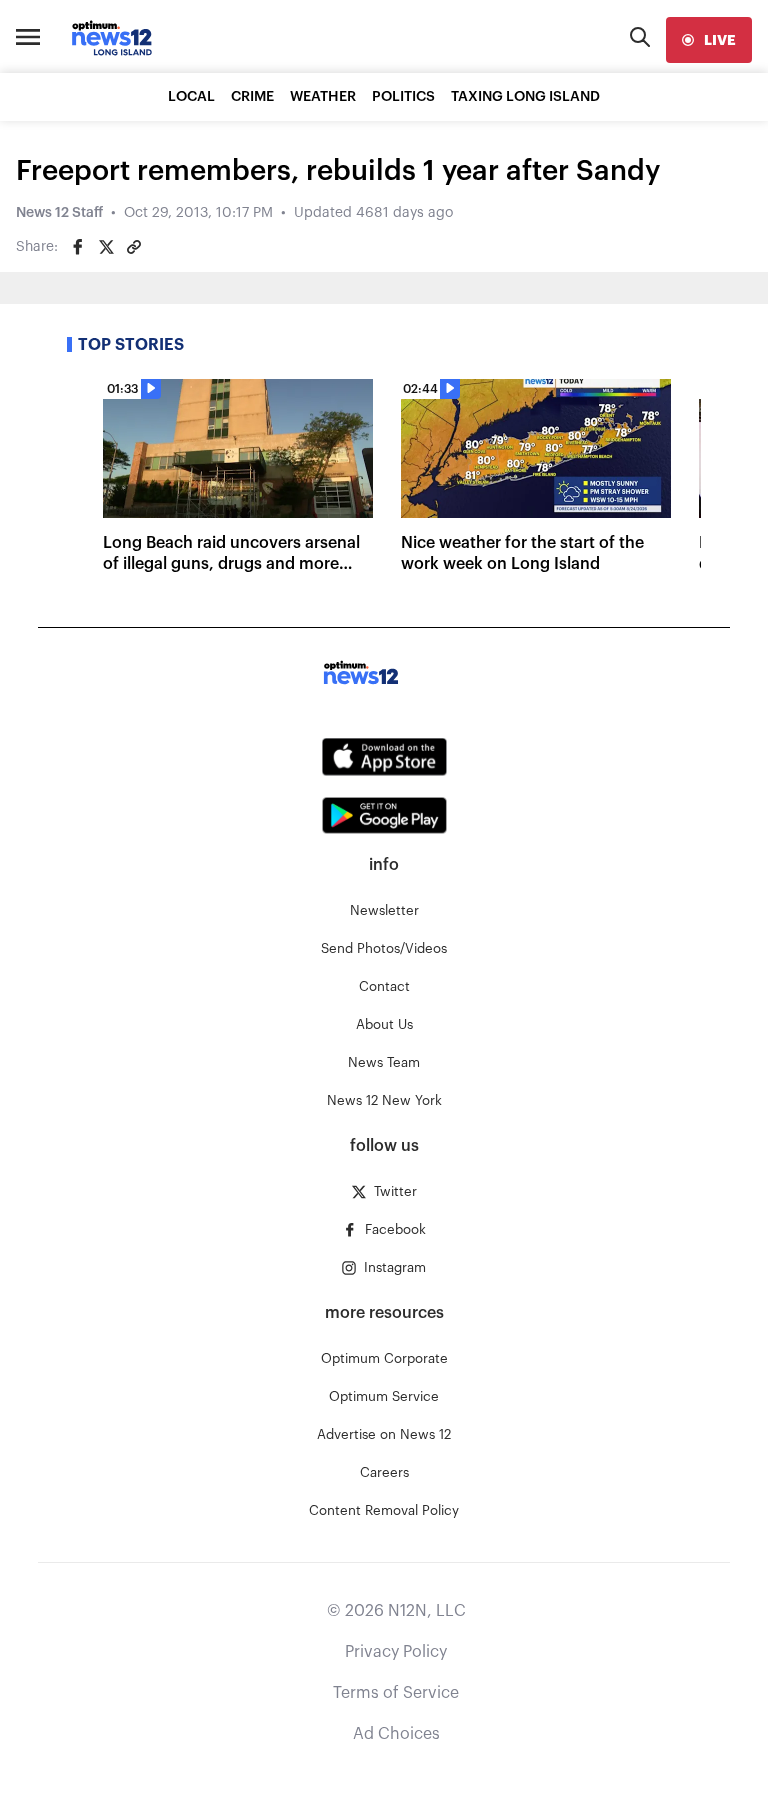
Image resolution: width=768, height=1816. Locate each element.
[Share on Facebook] (78, 247)
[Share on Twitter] (106, 247)
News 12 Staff (59, 213)
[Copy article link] (134, 247)
